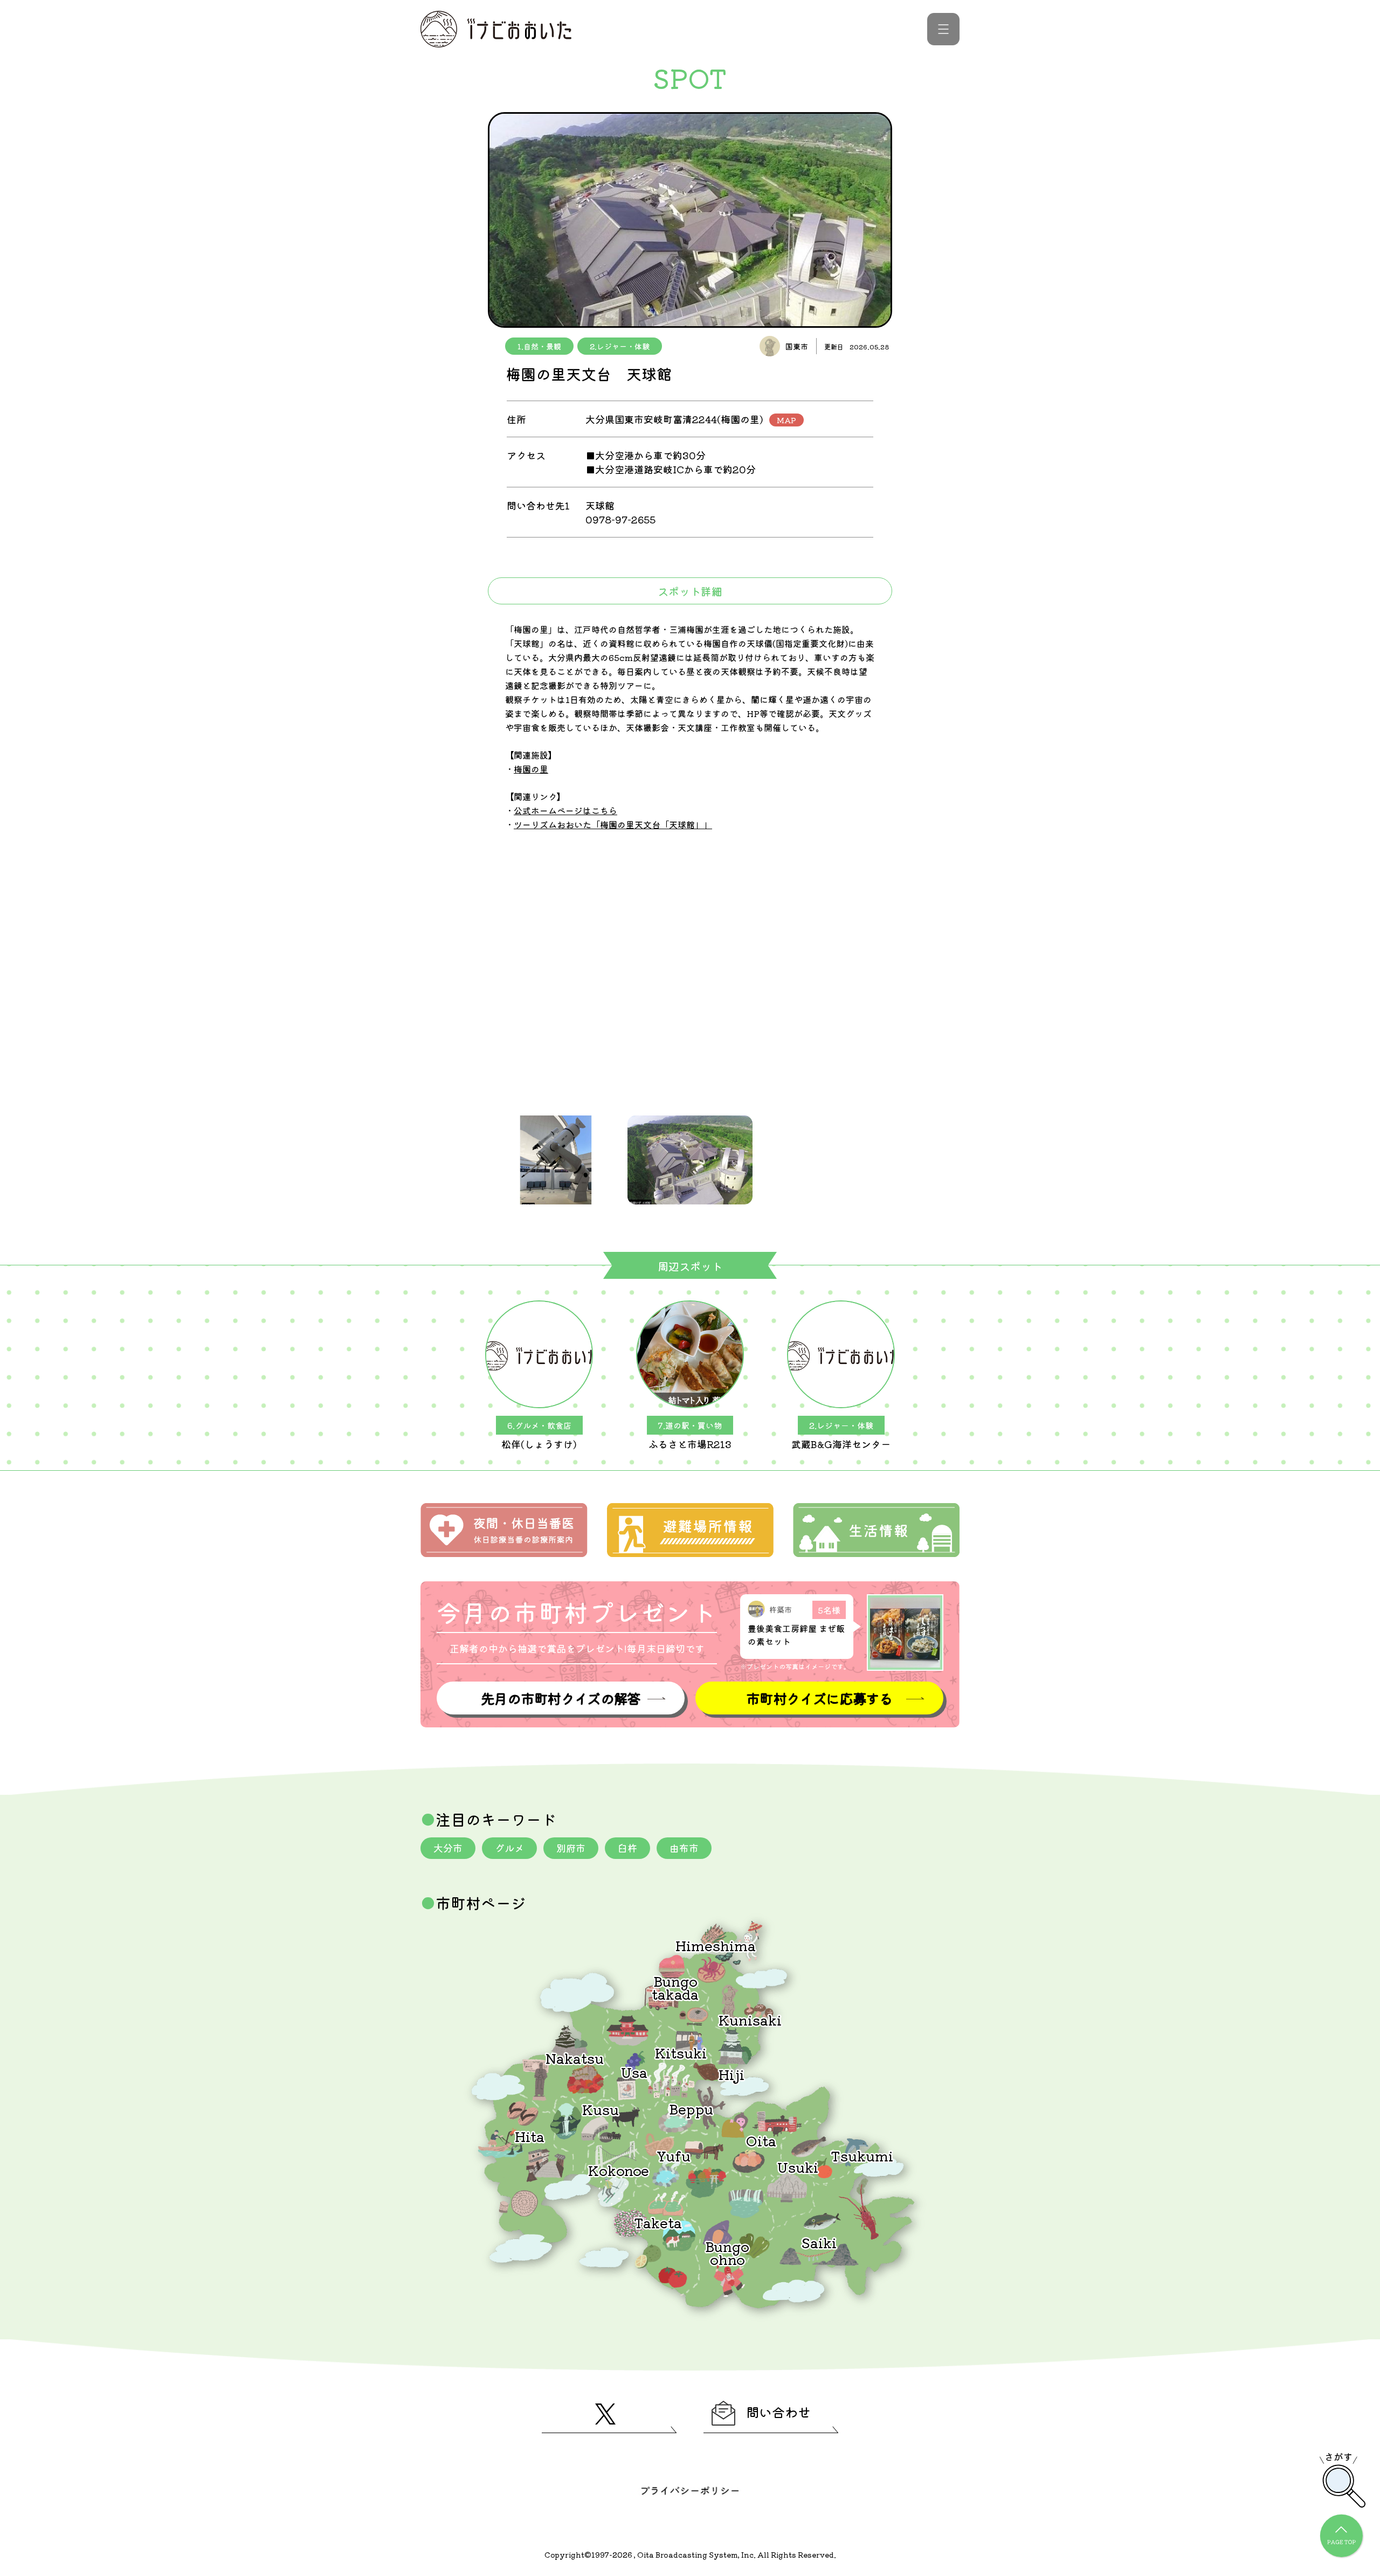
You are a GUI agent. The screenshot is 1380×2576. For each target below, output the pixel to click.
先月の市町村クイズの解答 (561, 1698)
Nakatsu (575, 2058)
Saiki (819, 2242)
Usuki (798, 2167)
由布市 (684, 1848)
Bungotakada (675, 1987)
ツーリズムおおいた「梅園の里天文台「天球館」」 (613, 824)
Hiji (732, 2074)
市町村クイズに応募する (819, 1698)
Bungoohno (727, 2252)
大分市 (448, 1848)
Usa (634, 2072)
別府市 (571, 1848)
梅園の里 (531, 769)
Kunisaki (750, 2019)
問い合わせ (778, 2412)
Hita (530, 2136)
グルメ (509, 1848)
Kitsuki (681, 2052)
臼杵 (627, 1848)
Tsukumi (862, 2155)
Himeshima (716, 1945)
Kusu (601, 2109)
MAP (786, 420)
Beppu (691, 2108)
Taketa (658, 2222)
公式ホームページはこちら (565, 810)
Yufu (674, 2155)
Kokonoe (619, 2170)
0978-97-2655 (620, 519)
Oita (761, 2140)
